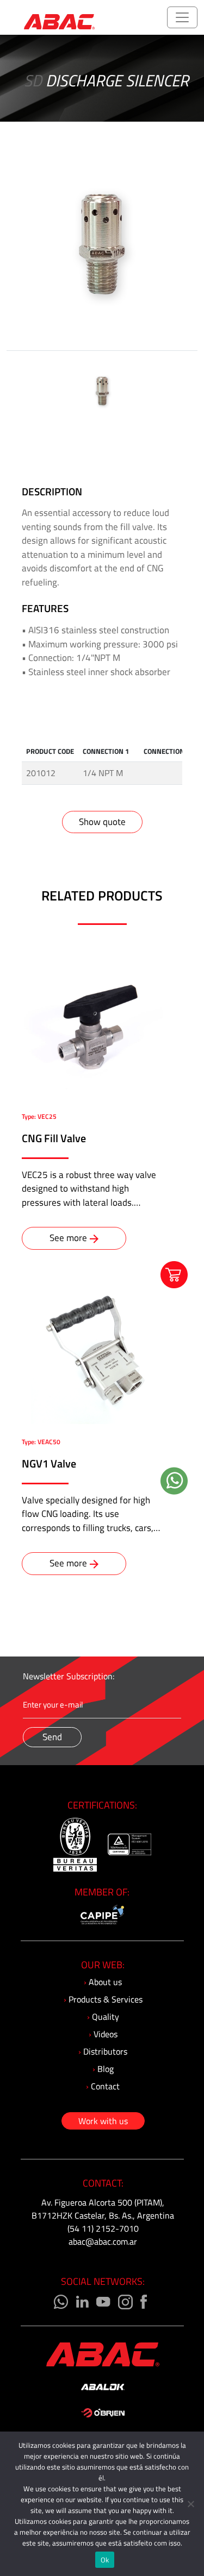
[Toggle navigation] (182, 17)
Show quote (102, 822)
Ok (105, 2560)
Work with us (103, 2121)
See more (68, 1238)
